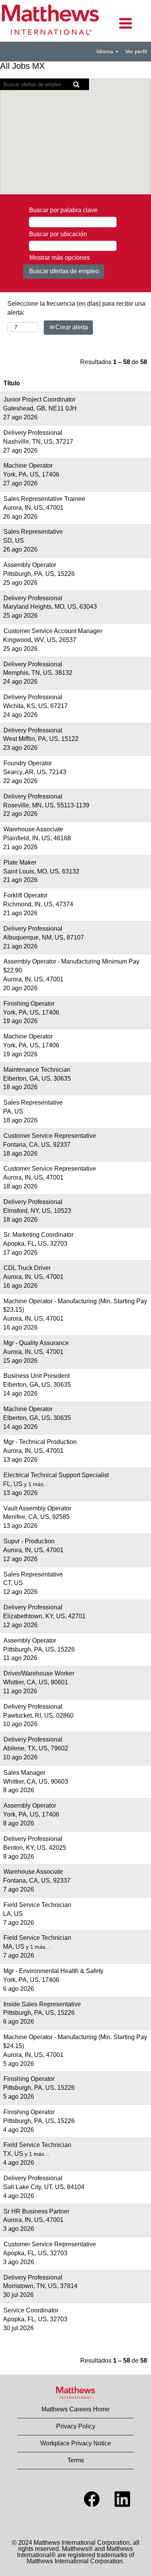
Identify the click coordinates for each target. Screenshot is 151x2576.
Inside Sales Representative (42, 2004)
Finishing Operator (29, 1004)
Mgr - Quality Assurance (36, 1343)
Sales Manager (24, 1773)
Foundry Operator (28, 763)
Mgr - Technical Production (40, 1442)
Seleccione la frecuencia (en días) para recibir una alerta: (76, 308)
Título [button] (12, 383)
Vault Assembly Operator (37, 1508)
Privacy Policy (76, 2426)
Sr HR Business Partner (36, 2211)
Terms (76, 2460)
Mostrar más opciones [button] (60, 258)
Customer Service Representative (50, 1136)
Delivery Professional (33, 433)
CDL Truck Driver (27, 1268)
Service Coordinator (31, 2310)
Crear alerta (71, 327)
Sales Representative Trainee (44, 499)
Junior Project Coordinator (39, 399)
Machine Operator (28, 466)
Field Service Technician (37, 1905)
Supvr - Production (29, 1541)
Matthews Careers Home (75, 2409)
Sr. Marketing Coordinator (39, 1235)
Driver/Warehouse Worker (39, 1673)
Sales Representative (33, 532)
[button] (126, 24)
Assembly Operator (30, 565)
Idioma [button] (106, 51)
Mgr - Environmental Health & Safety (53, 1971)
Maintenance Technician (37, 1070)
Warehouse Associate (33, 829)
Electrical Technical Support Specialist (56, 1475)
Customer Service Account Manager (53, 631)
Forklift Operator (26, 895)
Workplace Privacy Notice (76, 2443)
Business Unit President (37, 1376)
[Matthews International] (75, 2393)
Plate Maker (20, 862)
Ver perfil (136, 51)
